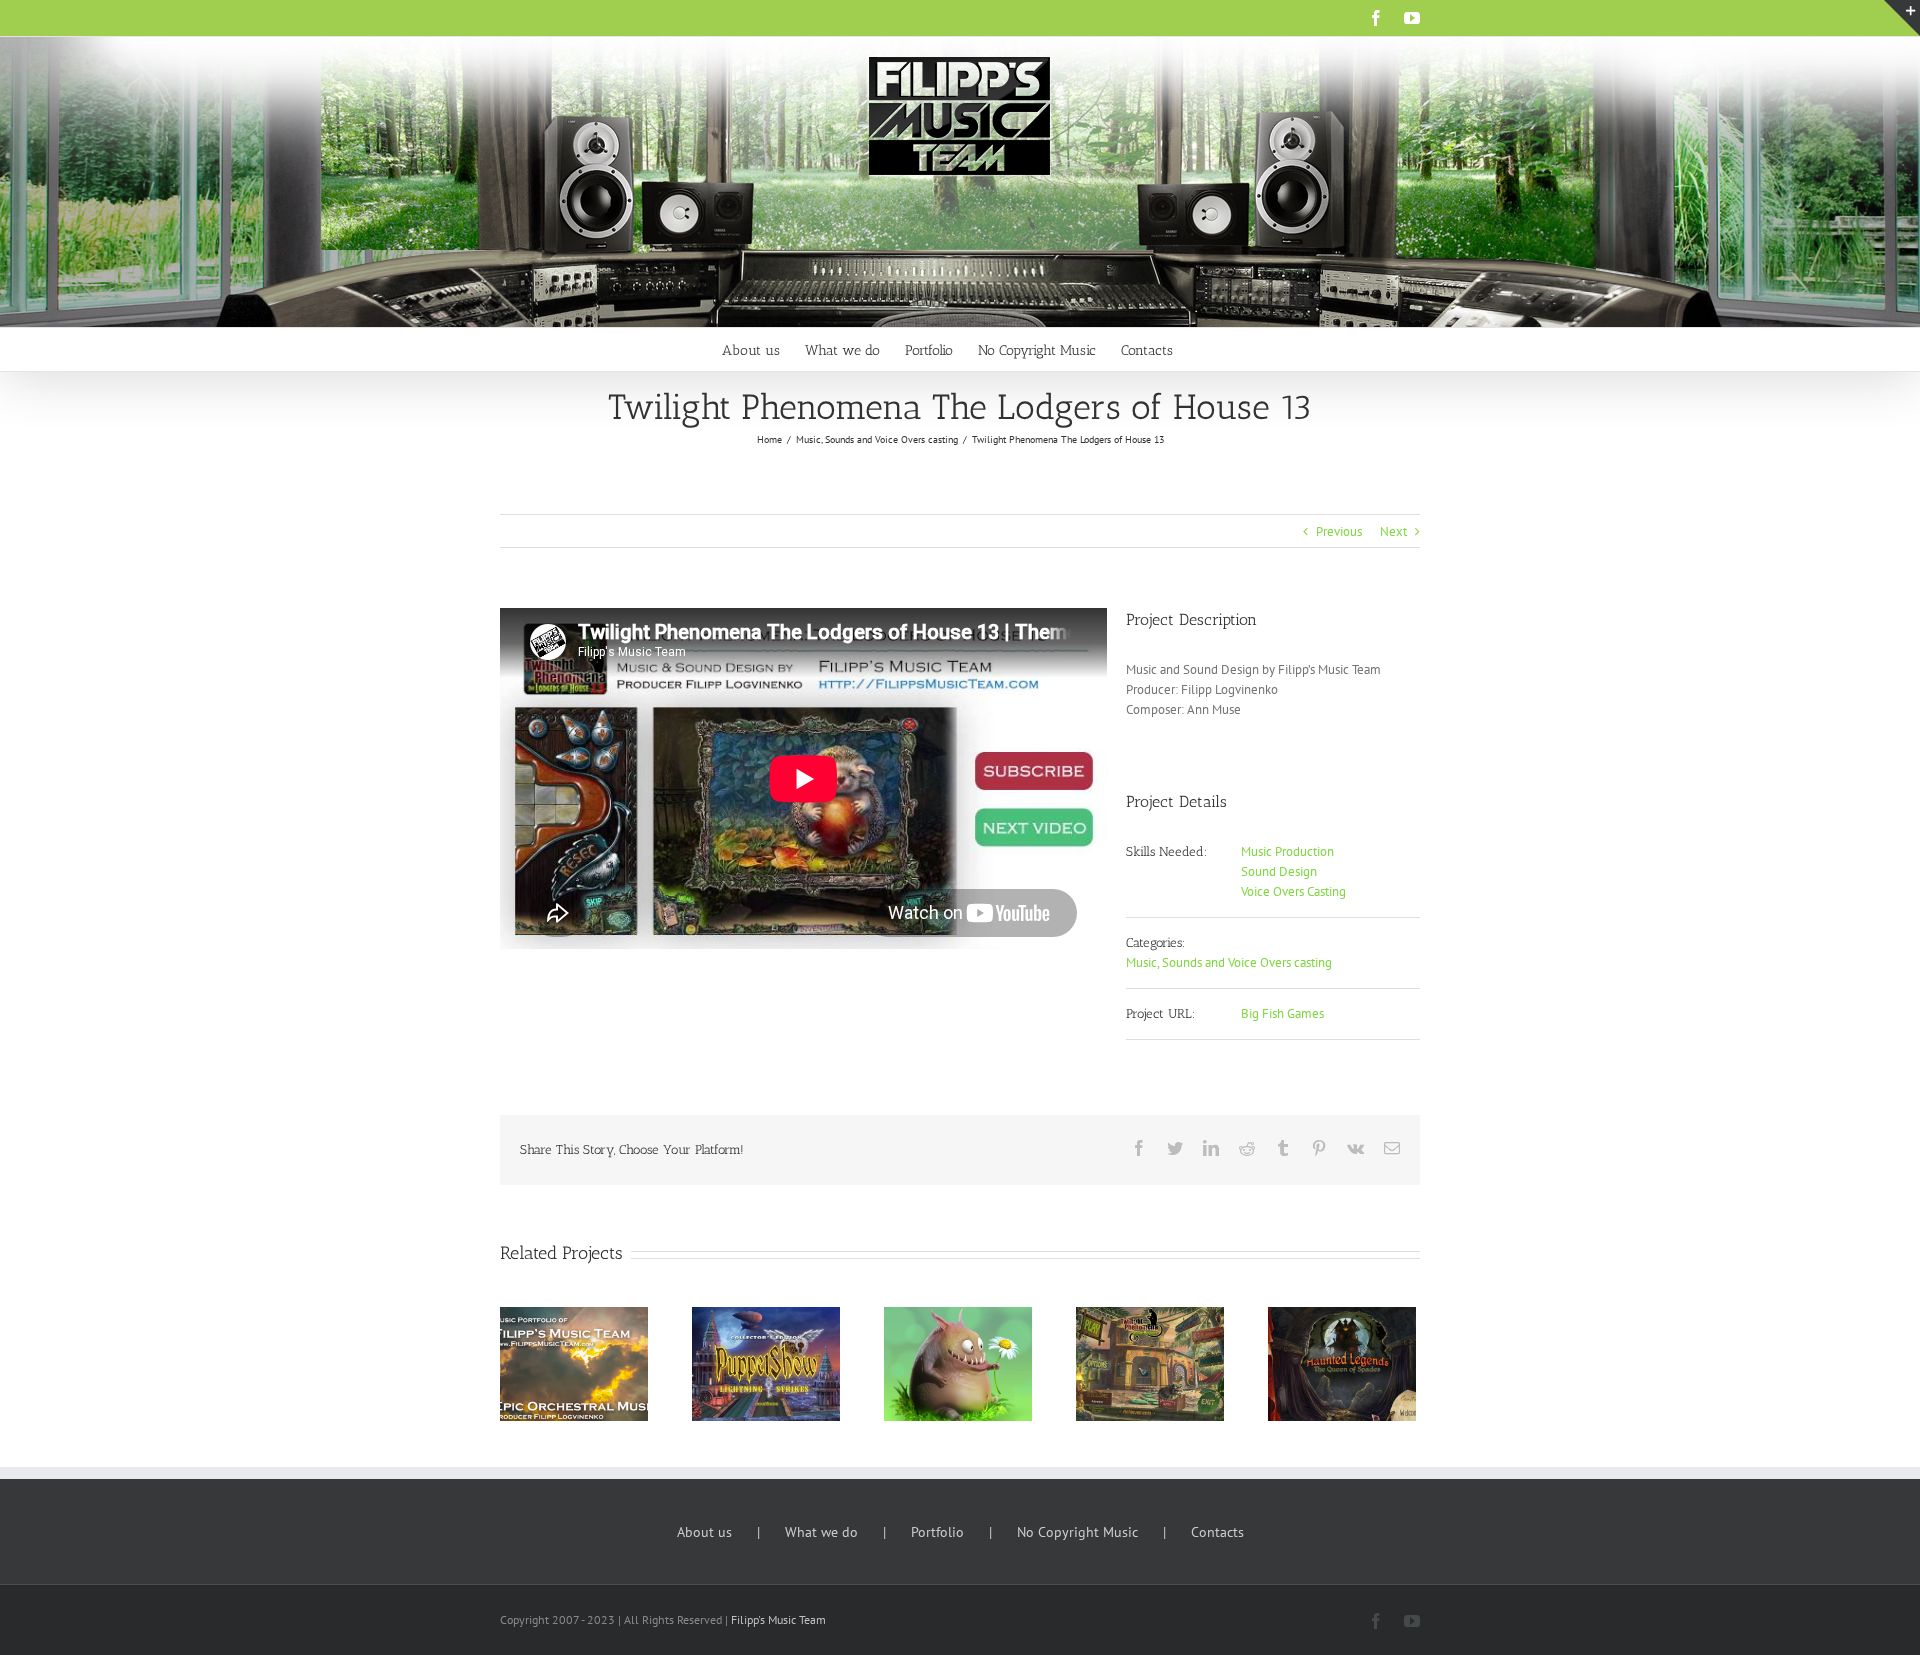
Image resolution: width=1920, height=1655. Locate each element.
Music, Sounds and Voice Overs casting (1229, 962)
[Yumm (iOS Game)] (958, 1363)
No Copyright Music (1077, 1532)
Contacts (1217, 1532)
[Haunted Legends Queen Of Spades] (1342, 1363)
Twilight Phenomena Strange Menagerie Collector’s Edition (1122, 1327)
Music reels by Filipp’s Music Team (546, 1337)
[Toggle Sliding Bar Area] (1902, 18)
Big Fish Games (1282, 1013)
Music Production (1287, 851)
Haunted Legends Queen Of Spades (1314, 1337)
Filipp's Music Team (778, 1619)
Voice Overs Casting (1293, 891)
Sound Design (1279, 871)
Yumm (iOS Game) (930, 1347)
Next (1393, 531)
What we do (821, 1532)
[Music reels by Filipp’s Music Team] (574, 1363)
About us (704, 1532)
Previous (1339, 531)
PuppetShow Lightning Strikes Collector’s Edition (738, 1327)
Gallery (601, 1337)
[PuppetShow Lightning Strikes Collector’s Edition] (766, 1363)
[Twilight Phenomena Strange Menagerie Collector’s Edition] (1150, 1363)
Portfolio (937, 1532)
